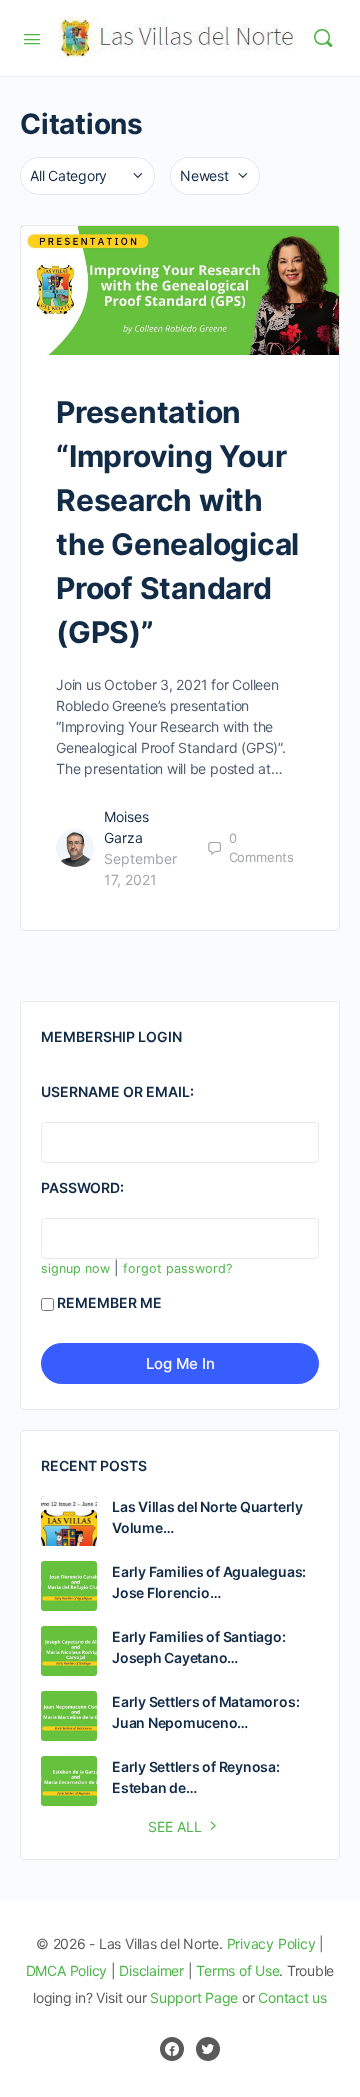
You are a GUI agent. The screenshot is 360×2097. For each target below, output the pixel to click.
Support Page (194, 1997)
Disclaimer (151, 1970)
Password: (82, 1187)
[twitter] (208, 2049)
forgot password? (177, 1268)
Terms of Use (237, 1970)
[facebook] (172, 2049)
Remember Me (109, 1302)
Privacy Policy (271, 1943)
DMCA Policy (66, 1970)
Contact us (292, 1997)
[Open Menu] (32, 37)
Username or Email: (117, 1091)
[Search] (323, 38)
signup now (75, 1268)
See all (175, 1826)
